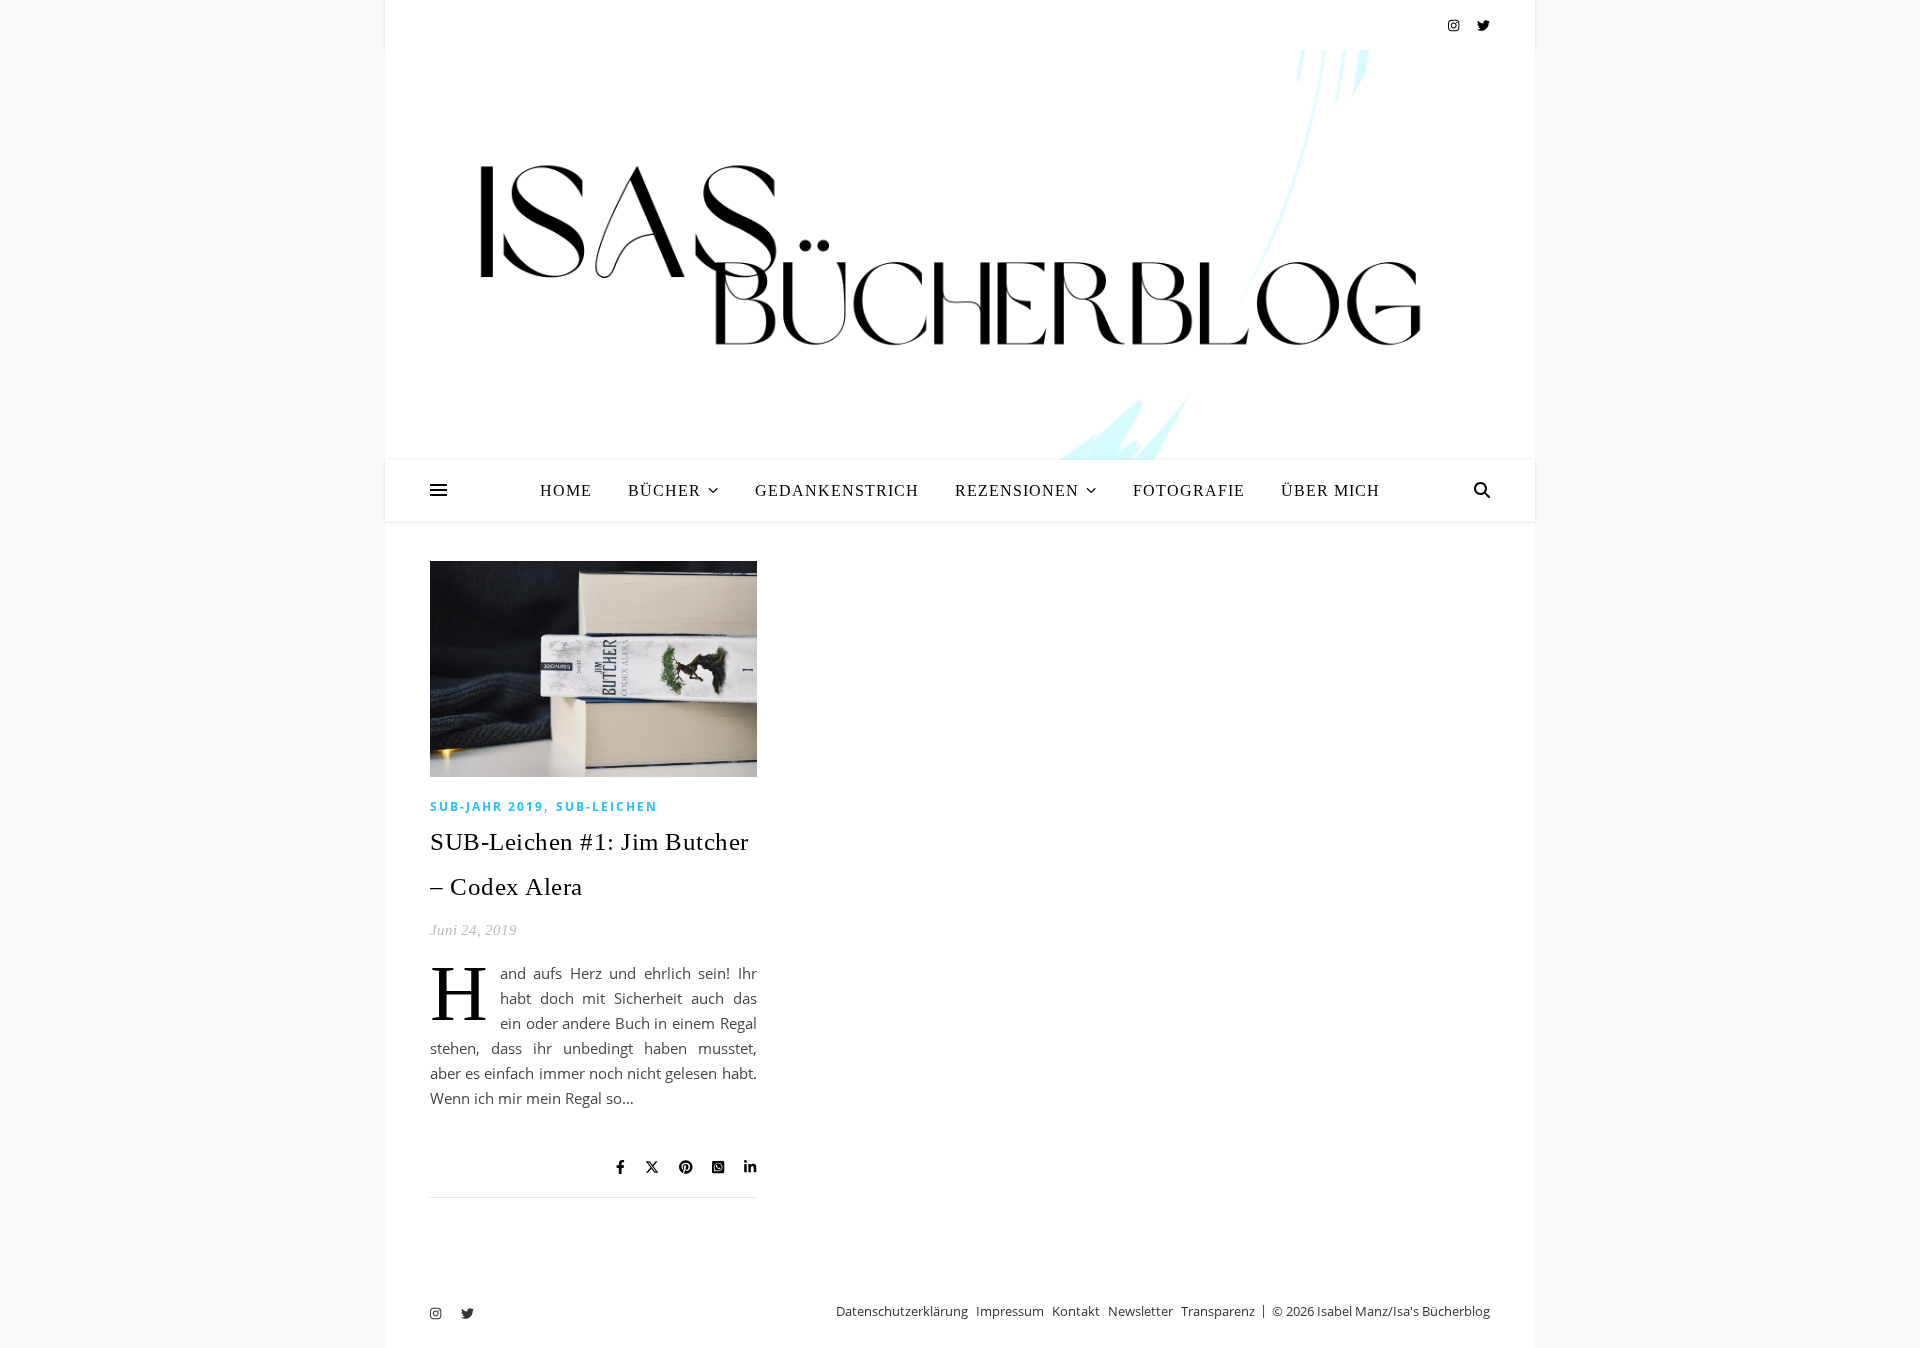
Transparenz (1218, 1311)
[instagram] (1455, 25)
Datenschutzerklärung (902, 1311)
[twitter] (1483, 25)
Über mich (1330, 490)
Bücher (664, 490)
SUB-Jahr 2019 (487, 806)
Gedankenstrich (837, 490)
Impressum (1010, 1311)
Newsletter (1140, 1311)
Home (566, 490)
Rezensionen (1017, 490)
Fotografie (1189, 490)
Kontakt (1076, 1311)
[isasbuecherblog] (960, 255)
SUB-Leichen (607, 806)
